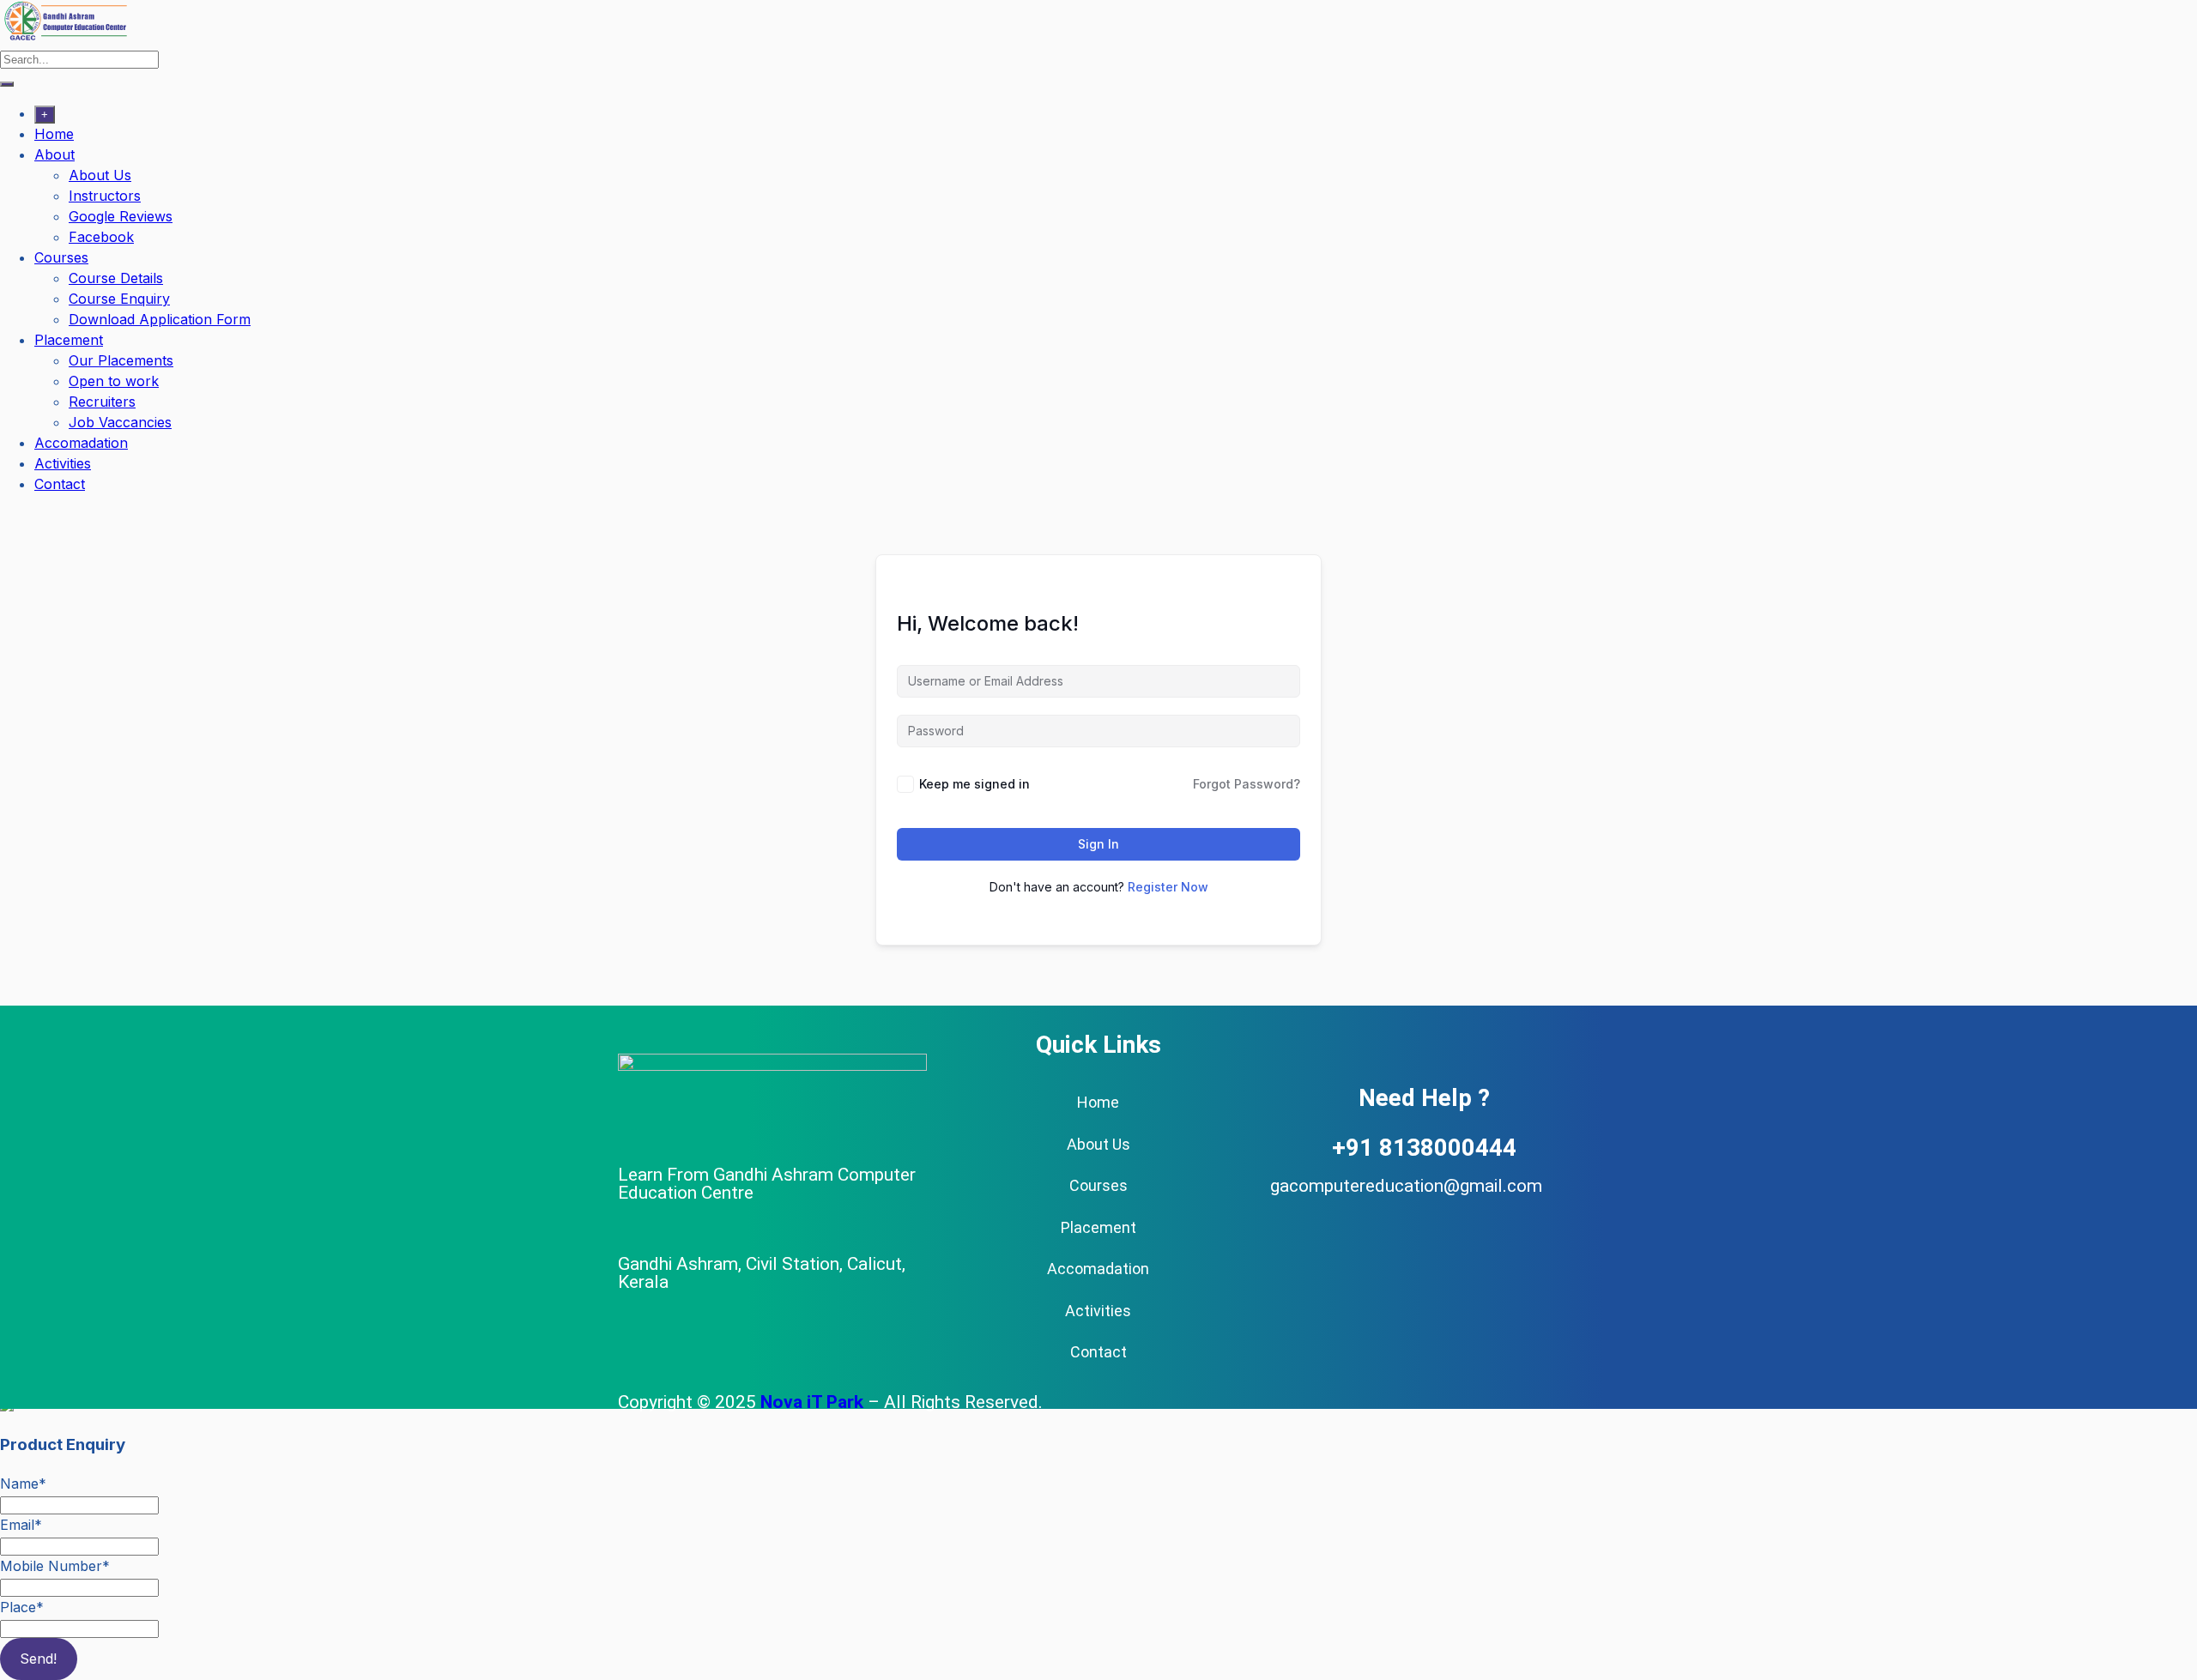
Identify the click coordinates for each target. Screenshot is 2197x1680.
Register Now (1168, 887)
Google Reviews (121, 216)
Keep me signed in (974, 784)
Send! (38, 1659)
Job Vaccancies (120, 422)
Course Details (116, 278)
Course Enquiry (119, 299)
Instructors (105, 196)
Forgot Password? (1247, 784)
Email (21, 1525)
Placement (69, 340)
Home (54, 134)
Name (23, 1484)
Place (22, 1607)
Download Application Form (160, 319)
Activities (63, 463)
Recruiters (102, 402)
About (54, 154)
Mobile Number (55, 1566)
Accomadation (81, 443)
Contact (60, 484)
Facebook (101, 237)
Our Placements (121, 360)
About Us (100, 175)
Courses (61, 257)
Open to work (114, 381)
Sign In (1098, 844)
